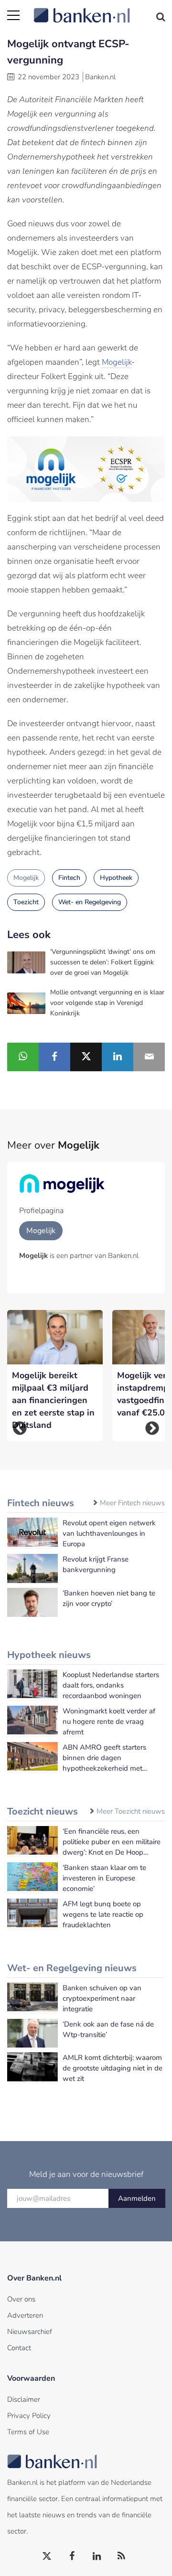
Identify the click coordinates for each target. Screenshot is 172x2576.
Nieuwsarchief (30, 2332)
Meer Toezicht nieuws (131, 1811)
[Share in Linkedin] (118, 1057)
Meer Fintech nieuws (132, 1503)
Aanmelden (137, 2198)
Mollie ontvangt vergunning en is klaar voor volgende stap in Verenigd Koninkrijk (107, 1003)
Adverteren (25, 2315)
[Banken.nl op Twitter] (47, 2556)
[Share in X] (86, 1057)
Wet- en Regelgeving (90, 902)
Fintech (69, 878)
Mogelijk (117, 362)
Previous (20, 1428)
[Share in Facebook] (54, 1057)
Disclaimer (24, 2399)
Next (152, 1428)
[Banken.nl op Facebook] (72, 2556)
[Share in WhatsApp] (23, 1057)
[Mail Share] (149, 1057)
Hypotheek (116, 878)
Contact (19, 2348)
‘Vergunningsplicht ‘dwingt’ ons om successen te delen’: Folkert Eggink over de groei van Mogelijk (103, 962)
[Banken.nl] (99, 10)
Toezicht (26, 902)
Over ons (21, 2299)
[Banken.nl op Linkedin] (97, 2556)
